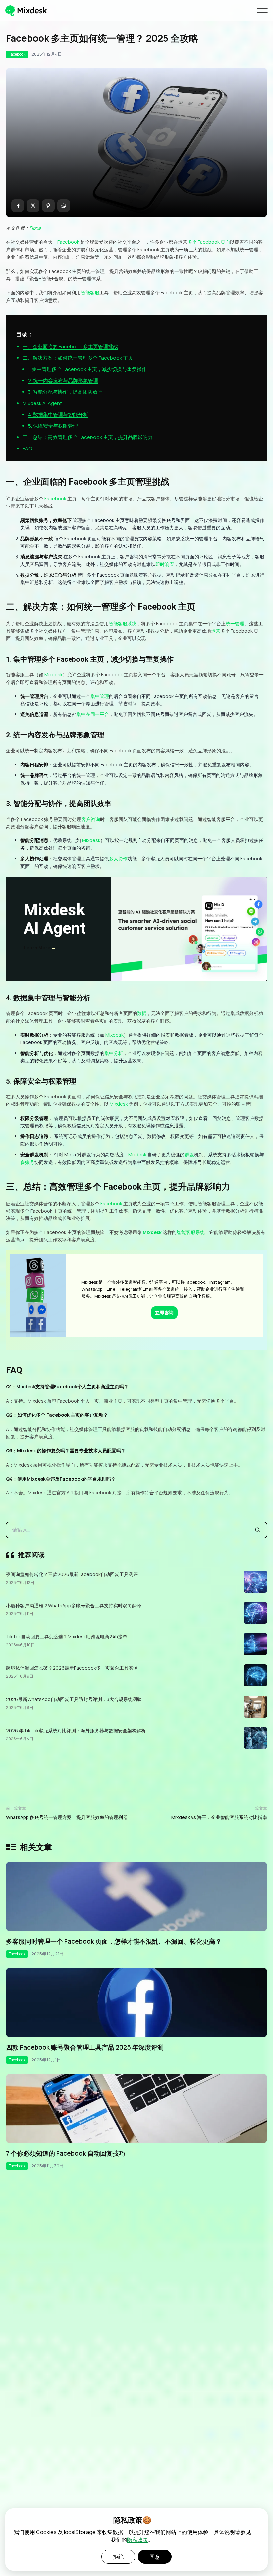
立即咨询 (164, 1312)
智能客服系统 (123, 624)
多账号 (27, 1162)
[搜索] (258, 1530)
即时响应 (165, 564)
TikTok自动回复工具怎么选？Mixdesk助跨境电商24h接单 (67, 1637)
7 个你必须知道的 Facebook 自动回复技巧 (66, 2153)
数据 (142, 1013)
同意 (155, 2557)
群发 (189, 1155)
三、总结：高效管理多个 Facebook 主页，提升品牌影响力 (88, 437)
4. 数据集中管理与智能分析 (58, 414)
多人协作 (118, 859)
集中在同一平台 (93, 714)
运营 (216, 631)
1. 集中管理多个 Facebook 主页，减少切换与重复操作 (87, 369)
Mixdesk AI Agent (42, 403)
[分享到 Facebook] (18, 206)
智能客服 (90, 292)
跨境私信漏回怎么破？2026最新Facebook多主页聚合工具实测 (72, 1668)
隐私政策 (137, 2540)
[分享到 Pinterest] (48, 206)
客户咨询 (91, 819)
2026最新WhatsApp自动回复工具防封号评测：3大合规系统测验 (74, 1699)
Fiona (35, 228)
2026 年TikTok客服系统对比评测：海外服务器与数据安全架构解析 (76, 1730)
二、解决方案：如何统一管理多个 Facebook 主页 (78, 358)
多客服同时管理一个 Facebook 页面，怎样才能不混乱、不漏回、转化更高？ (114, 1941)
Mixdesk (53, 674)
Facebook (17, 54)
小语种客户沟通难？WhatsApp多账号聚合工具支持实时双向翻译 (74, 1605)
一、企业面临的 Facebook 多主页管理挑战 (70, 347)
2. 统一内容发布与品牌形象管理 (63, 381)
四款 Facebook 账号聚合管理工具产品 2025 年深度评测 (85, 2047)
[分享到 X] (33, 206)
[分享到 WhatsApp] (64, 206)
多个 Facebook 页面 (209, 242)
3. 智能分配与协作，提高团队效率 (65, 392)
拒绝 (118, 2557)
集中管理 (100, 696)
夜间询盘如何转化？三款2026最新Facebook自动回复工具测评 (72, 1574)
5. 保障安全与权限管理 (53, 426)
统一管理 (235, 624)
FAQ (27, 448)
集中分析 (114, 1053)
